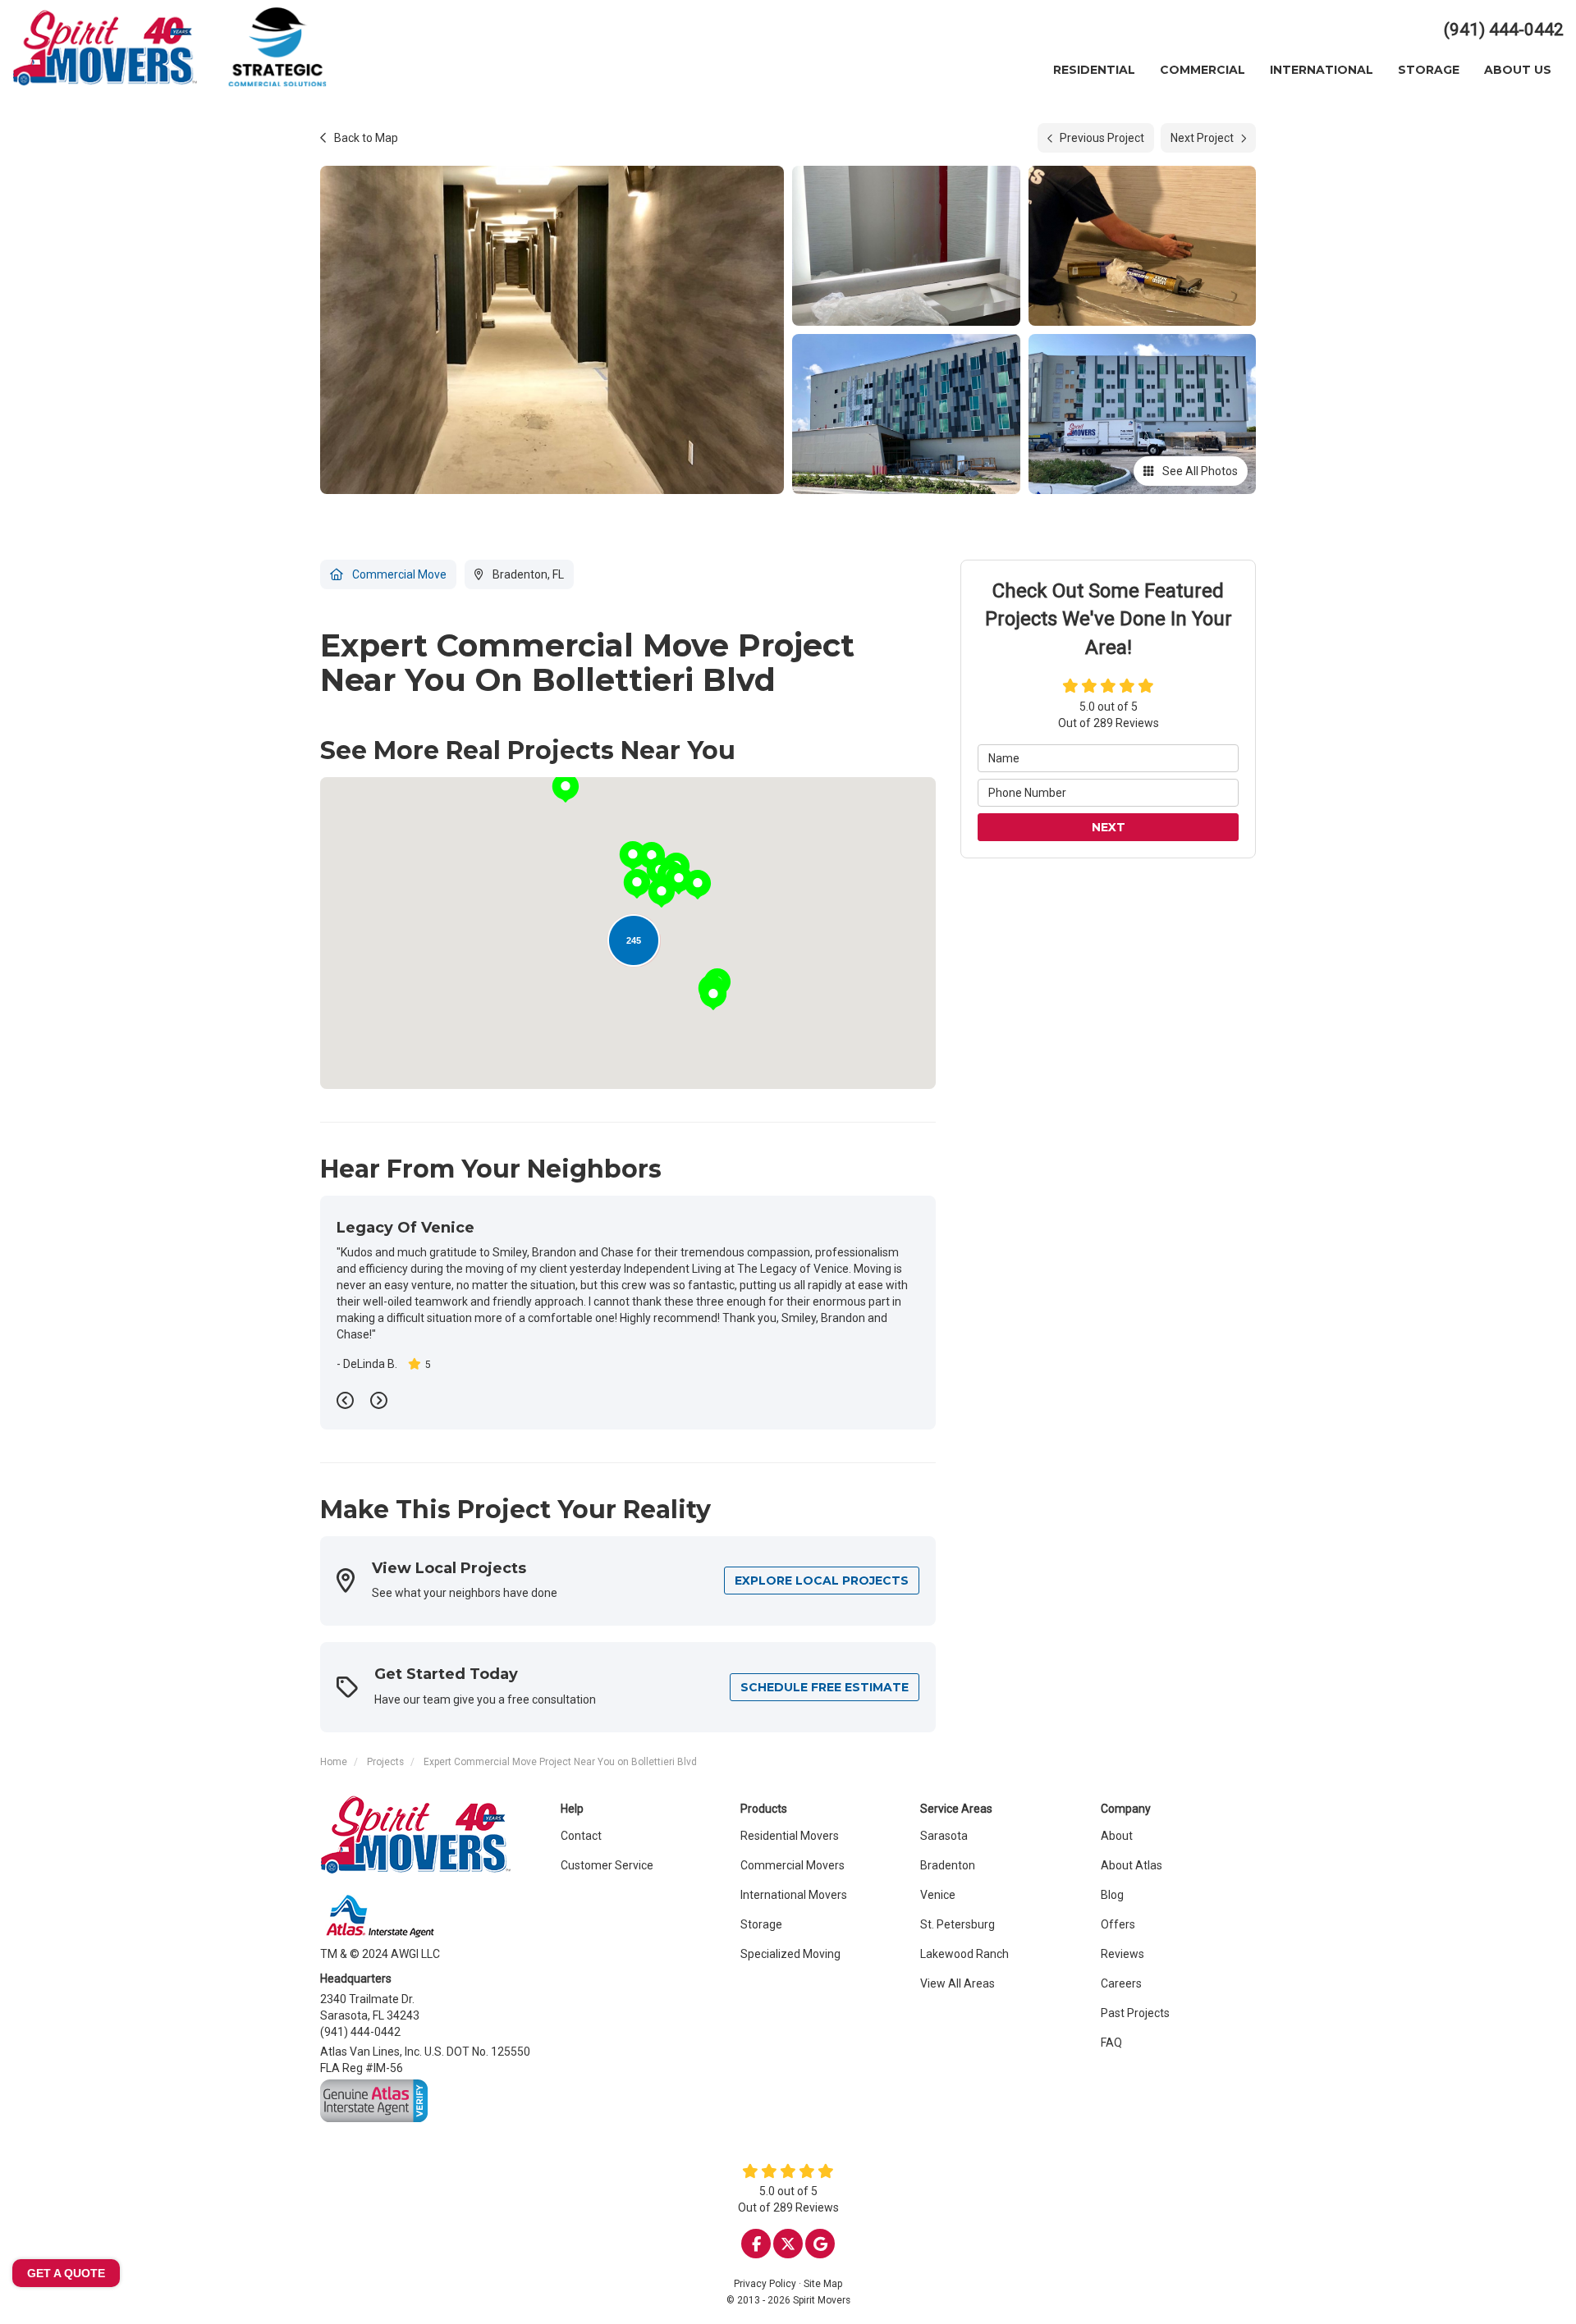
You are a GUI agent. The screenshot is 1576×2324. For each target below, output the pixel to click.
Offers (1118, 1924)
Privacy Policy (765, 2284)
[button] (566, 788)
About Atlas (1132, 1865)
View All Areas (958, 1983)
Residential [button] (1094, 70)
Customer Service (607, 1865)
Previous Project (1102, 138)
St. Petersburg (958, 1924)
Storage (761, 1924)
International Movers (794, 1895)
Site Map (823, 2284)
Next (1109, 827)
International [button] (1322, 70)
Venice (938, 1895)
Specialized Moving (790, 1954)
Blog (1112, 1895)
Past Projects (1135, 2013)
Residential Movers (790, 1836)
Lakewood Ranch (964, 1954)
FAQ (1111, 2043)
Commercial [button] (1203, 70)
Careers (1121, 1983)
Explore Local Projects (822, 1581)
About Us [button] (1518, 70)
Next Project (1202, 138)
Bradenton (948, 1865)
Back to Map (366, 138)
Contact (581, 1836)
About (1117, 1836)
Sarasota (944, 1836)
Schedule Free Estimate (825, 1687)
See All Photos (1199, 471)
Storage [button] (1429, 70)
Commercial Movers (793, 1865)
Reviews (1122, 1954)
